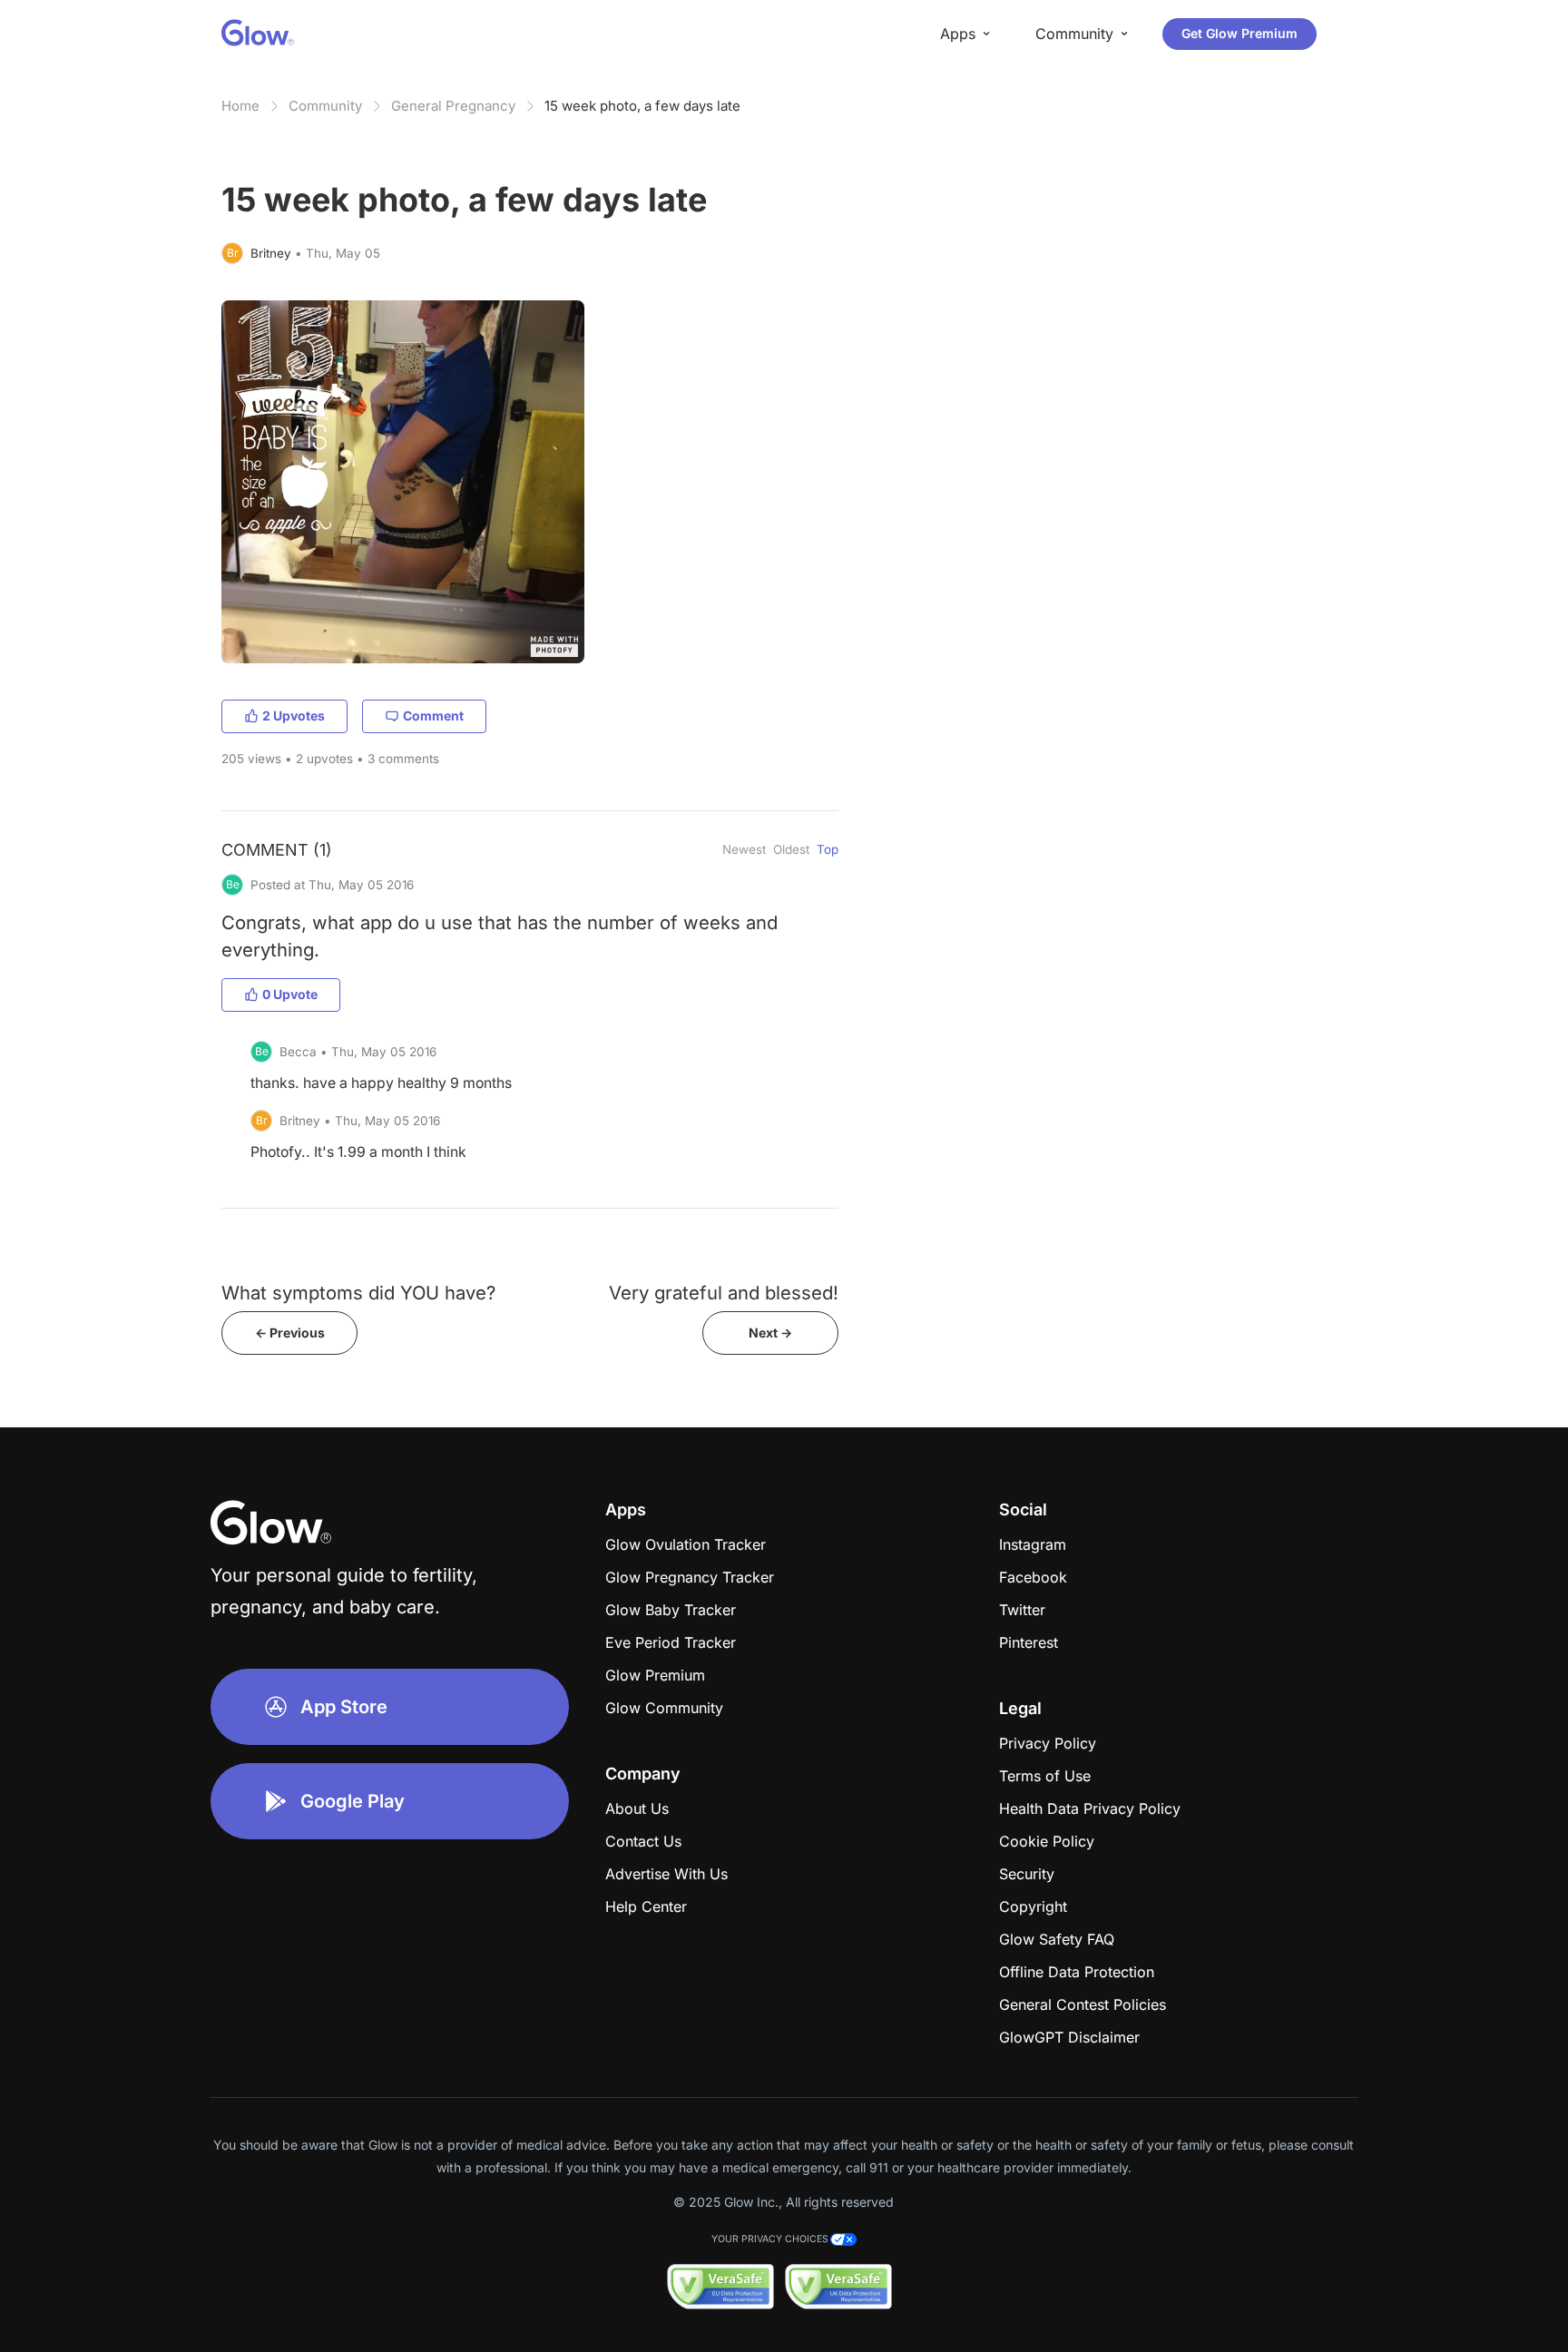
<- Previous (290, 1333)
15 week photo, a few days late (642, 106)
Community (325, 106)
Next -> (770, 1333)
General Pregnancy (453, 106)
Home (240, 106)
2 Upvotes (294, 715)
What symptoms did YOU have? (358, 1293)
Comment (433, 715)
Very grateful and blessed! (724, 1293)
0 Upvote (290, 994)
